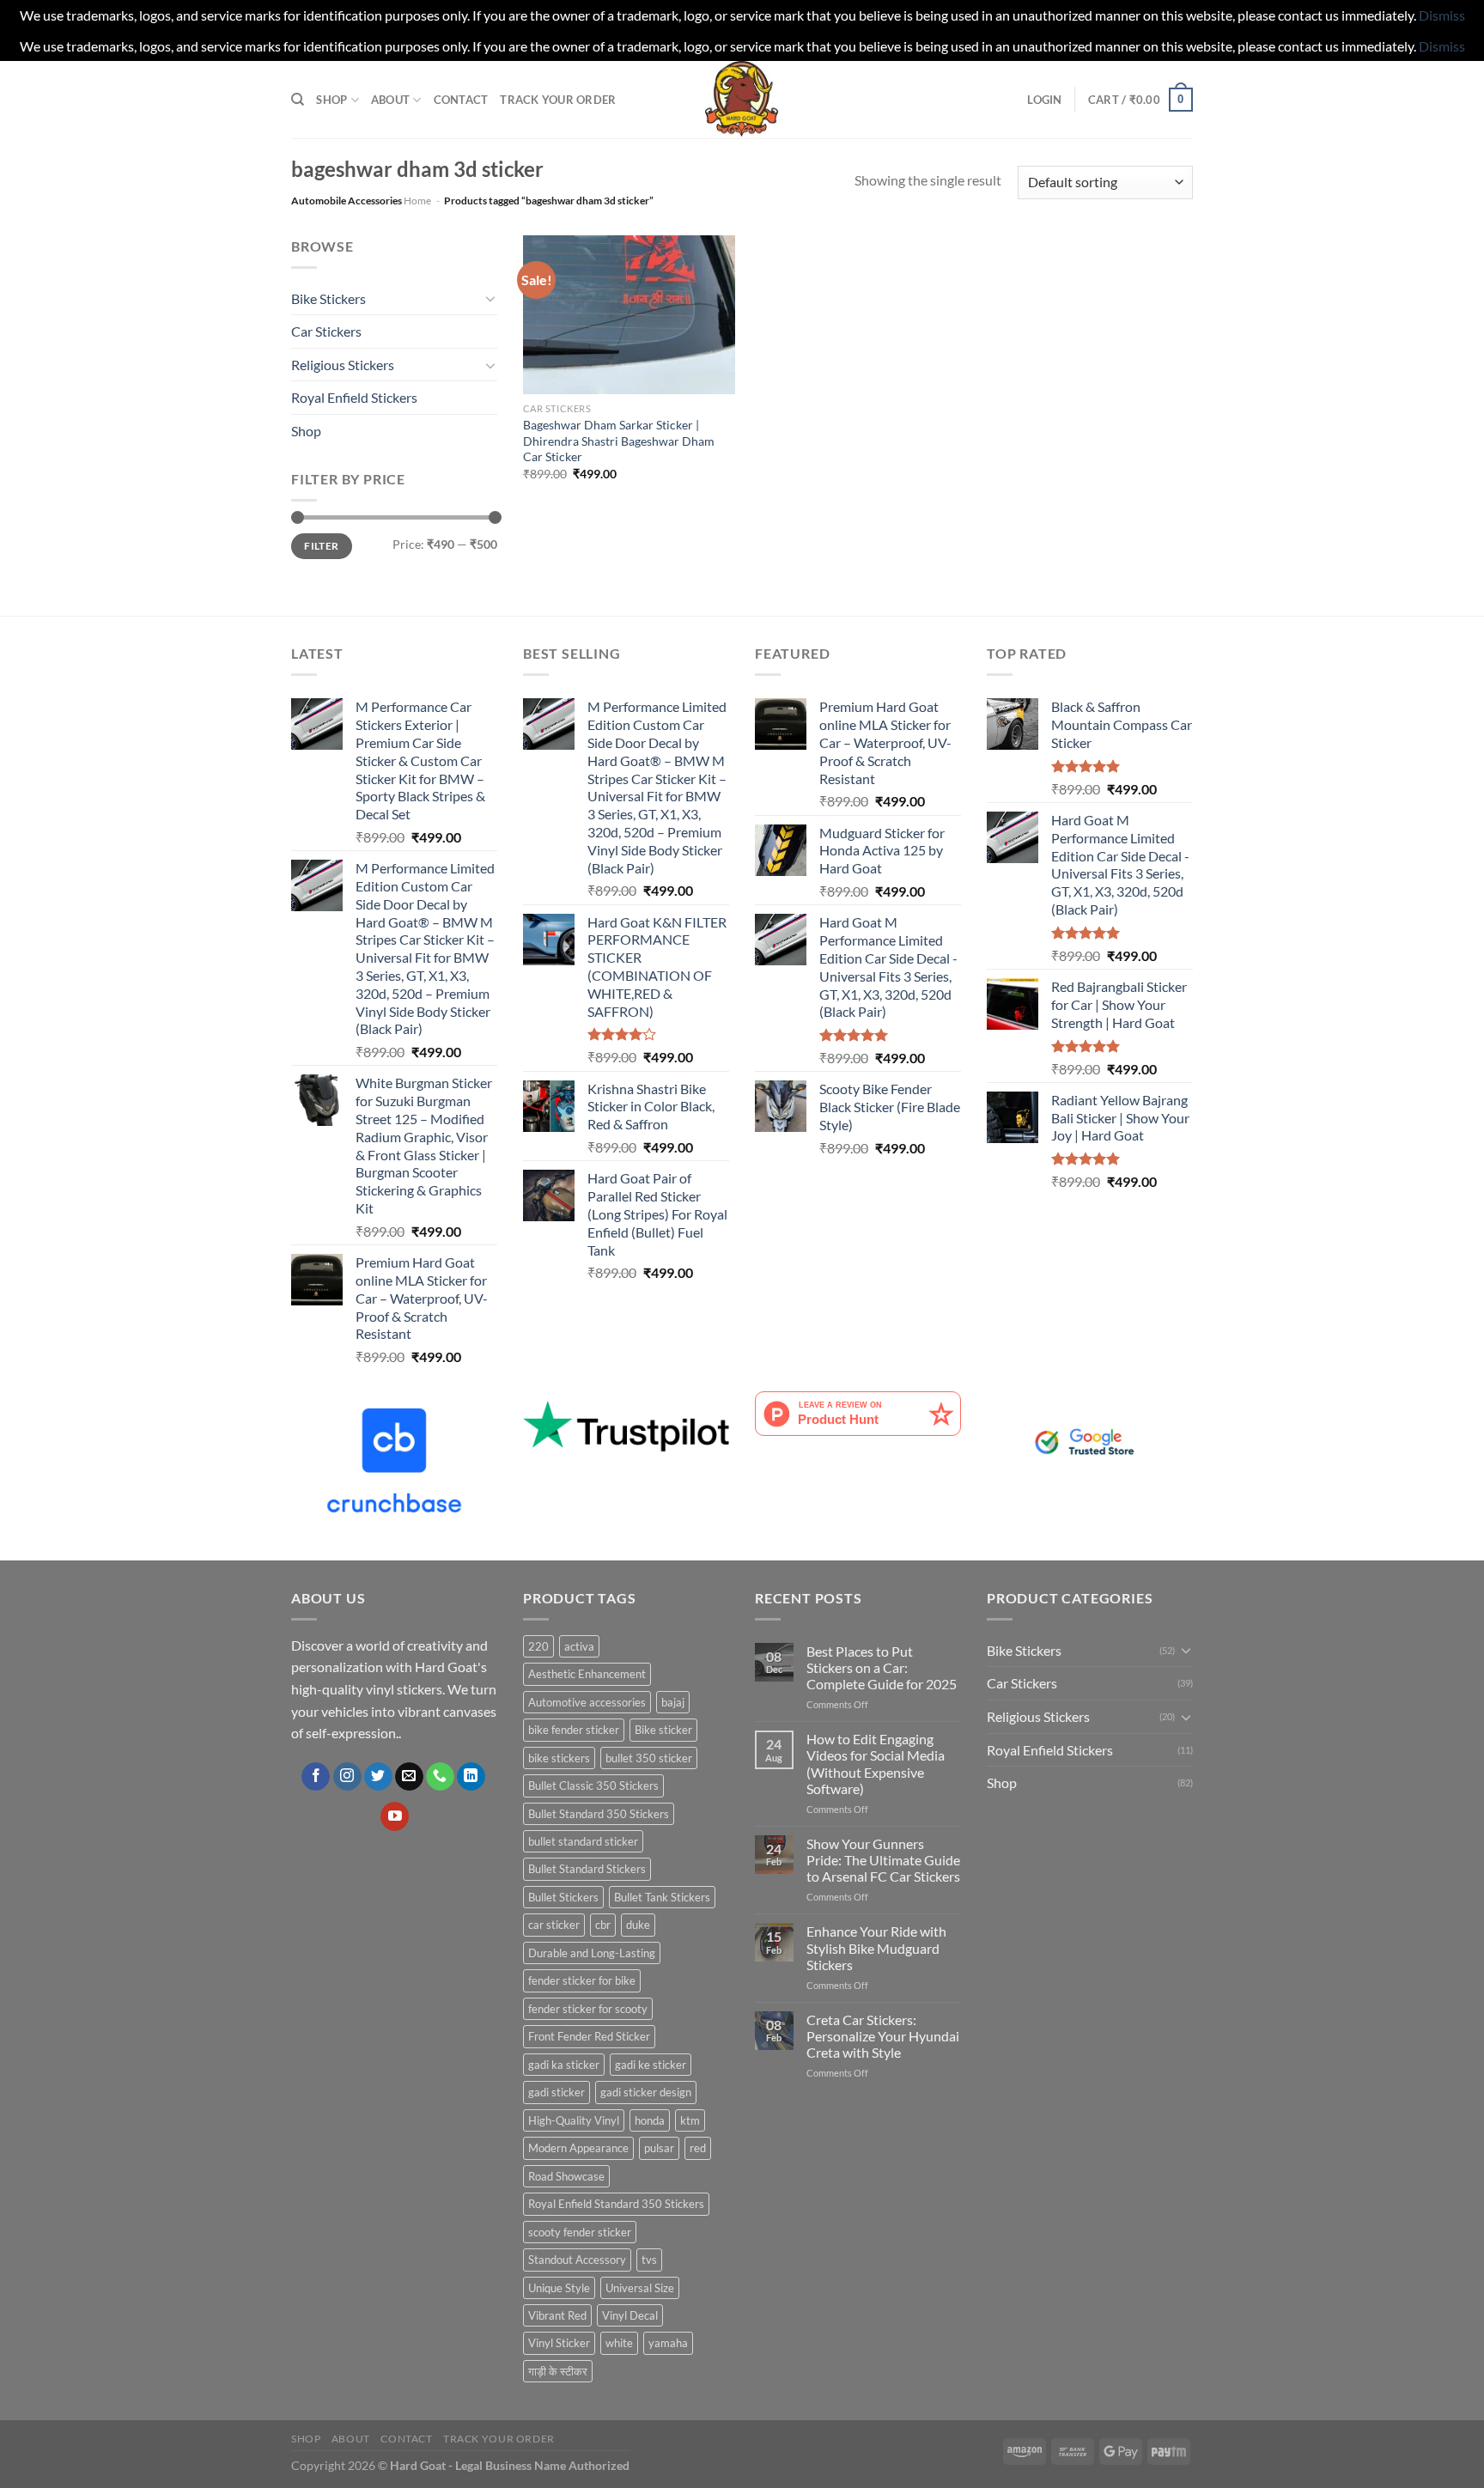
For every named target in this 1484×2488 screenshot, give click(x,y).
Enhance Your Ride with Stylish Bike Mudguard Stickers (876, 1947)
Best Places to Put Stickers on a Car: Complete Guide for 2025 (882, 1667)
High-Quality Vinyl (574, 2120)
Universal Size (640, 2288)
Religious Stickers (343, 365)
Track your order (558, 100)
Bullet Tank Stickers (662, 1897)
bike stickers (559, 1758)
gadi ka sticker (564, 2065)
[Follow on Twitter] (378, 1777)
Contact (461, 100)
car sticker (554, 1925)
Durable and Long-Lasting (592, 1953)
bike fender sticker (574, 1730)
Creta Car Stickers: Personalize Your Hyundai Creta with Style (883, 2036)
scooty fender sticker (580, 2232)
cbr (603, 1925)
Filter (321, 546)
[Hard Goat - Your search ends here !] (742, 100)
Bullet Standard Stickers (587, 1869)
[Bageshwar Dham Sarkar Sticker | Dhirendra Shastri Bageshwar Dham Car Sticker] (629, 315)
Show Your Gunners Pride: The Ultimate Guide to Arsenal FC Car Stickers (883, 1860)
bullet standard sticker (583, 1841)
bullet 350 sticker (649, 1758)
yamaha (668, 2343)
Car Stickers (326, 331)
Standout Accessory (577, 2260)
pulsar (659, 2148)
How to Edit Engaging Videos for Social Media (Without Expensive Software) (876, 1764)
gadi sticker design (646, 2092)
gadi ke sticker (651, 2065)
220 (538, 1646)
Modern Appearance (578, 2148)
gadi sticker (556, 2092)
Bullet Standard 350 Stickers (599, 1814)
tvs (649, 2260)
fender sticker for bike (582, 1980)
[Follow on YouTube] (395, 1816)
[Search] (298, 100)
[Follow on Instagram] (347, 1777)
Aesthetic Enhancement (587, 1674)
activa (579, 1646)
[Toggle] (490, 298)
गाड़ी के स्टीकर (558, 2371)
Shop (331, 100)
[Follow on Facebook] (316, 1777)
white (619, 2343)
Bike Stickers (328, 298)
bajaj (673, 1702)
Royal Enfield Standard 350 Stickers (616, 2204)
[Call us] (440, 1777)
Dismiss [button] (1442, 15)
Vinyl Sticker (559, 2343)
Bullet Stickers (563, 1897)
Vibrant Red (557, 2315)
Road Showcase (566, 2176)
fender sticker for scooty (588, 2009)
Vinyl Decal (630, 2315)
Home (417, 201)
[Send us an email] (409, 1777)
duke (638, 1925)
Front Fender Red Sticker (589, 2036)
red (698, 2148)
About (390, 100)
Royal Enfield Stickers (354, 397)
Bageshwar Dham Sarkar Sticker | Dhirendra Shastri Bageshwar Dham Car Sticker (619, 441)
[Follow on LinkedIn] (471, 1777)
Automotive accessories (587, 1702)
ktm (690, 2120)
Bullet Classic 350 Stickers (593, 1785)
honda (650, 2120)
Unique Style (559, 2288)
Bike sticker (663, 1730)
